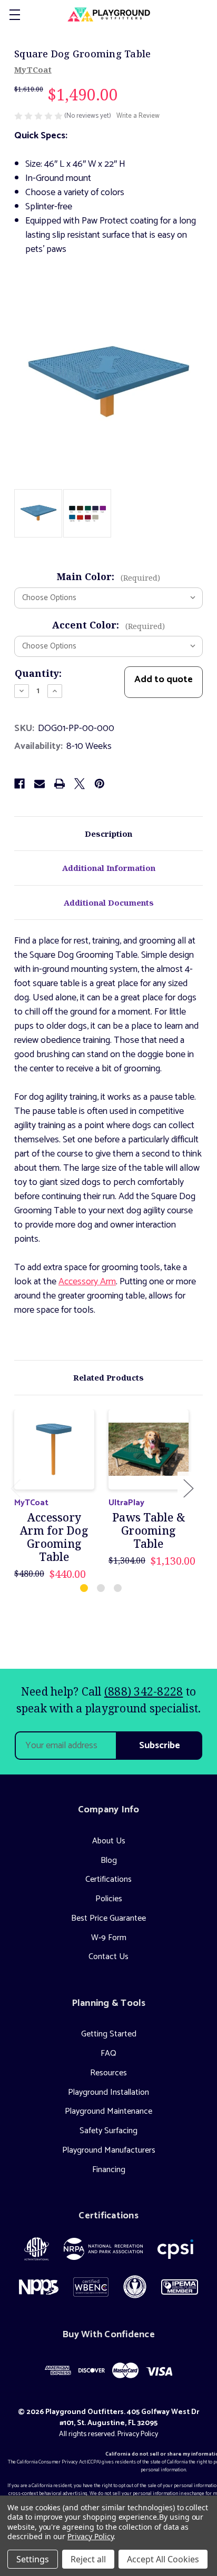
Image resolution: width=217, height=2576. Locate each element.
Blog (109, 1860)
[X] (80, 784)
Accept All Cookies (163, 2559)
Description (108, 834)
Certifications (108, 1879)
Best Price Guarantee (108, 1918)
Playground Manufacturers (109, 2150)
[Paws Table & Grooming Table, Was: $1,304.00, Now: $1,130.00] (149, 1449)
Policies (109, 1899)
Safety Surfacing (108, 2131)
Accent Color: (108, 625)
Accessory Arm (87, 1282)
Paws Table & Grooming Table (149, 1531)
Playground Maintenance (108, 2111)
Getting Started (109, 2034)
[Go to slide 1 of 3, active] (85, 1589)
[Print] (60, 784)
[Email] (40, 784)
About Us (109, 1841)
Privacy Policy (138, 2434)
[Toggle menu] (14, 14)
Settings (33, 2559)
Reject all (88, 2559)
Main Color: (108, 576)
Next (188, 1488)
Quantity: (38, 673)
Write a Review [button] (138, 116)
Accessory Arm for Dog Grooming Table (54, 1538)
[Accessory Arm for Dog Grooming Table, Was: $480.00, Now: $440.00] (54, 1449)
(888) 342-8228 (144, 1691)
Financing (109, 2170)
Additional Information (109, 868)
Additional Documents (109, 902)
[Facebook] (19, 784)
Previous (15, 1488)
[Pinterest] (100, 784)
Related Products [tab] (108, 1377)
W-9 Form (109, 1938)
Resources (108, 2073)
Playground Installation (108, 2092)
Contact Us (108, 1957)
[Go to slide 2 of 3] (101, 1589)
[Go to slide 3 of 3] (118, 1589)
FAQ (108, 2053)
